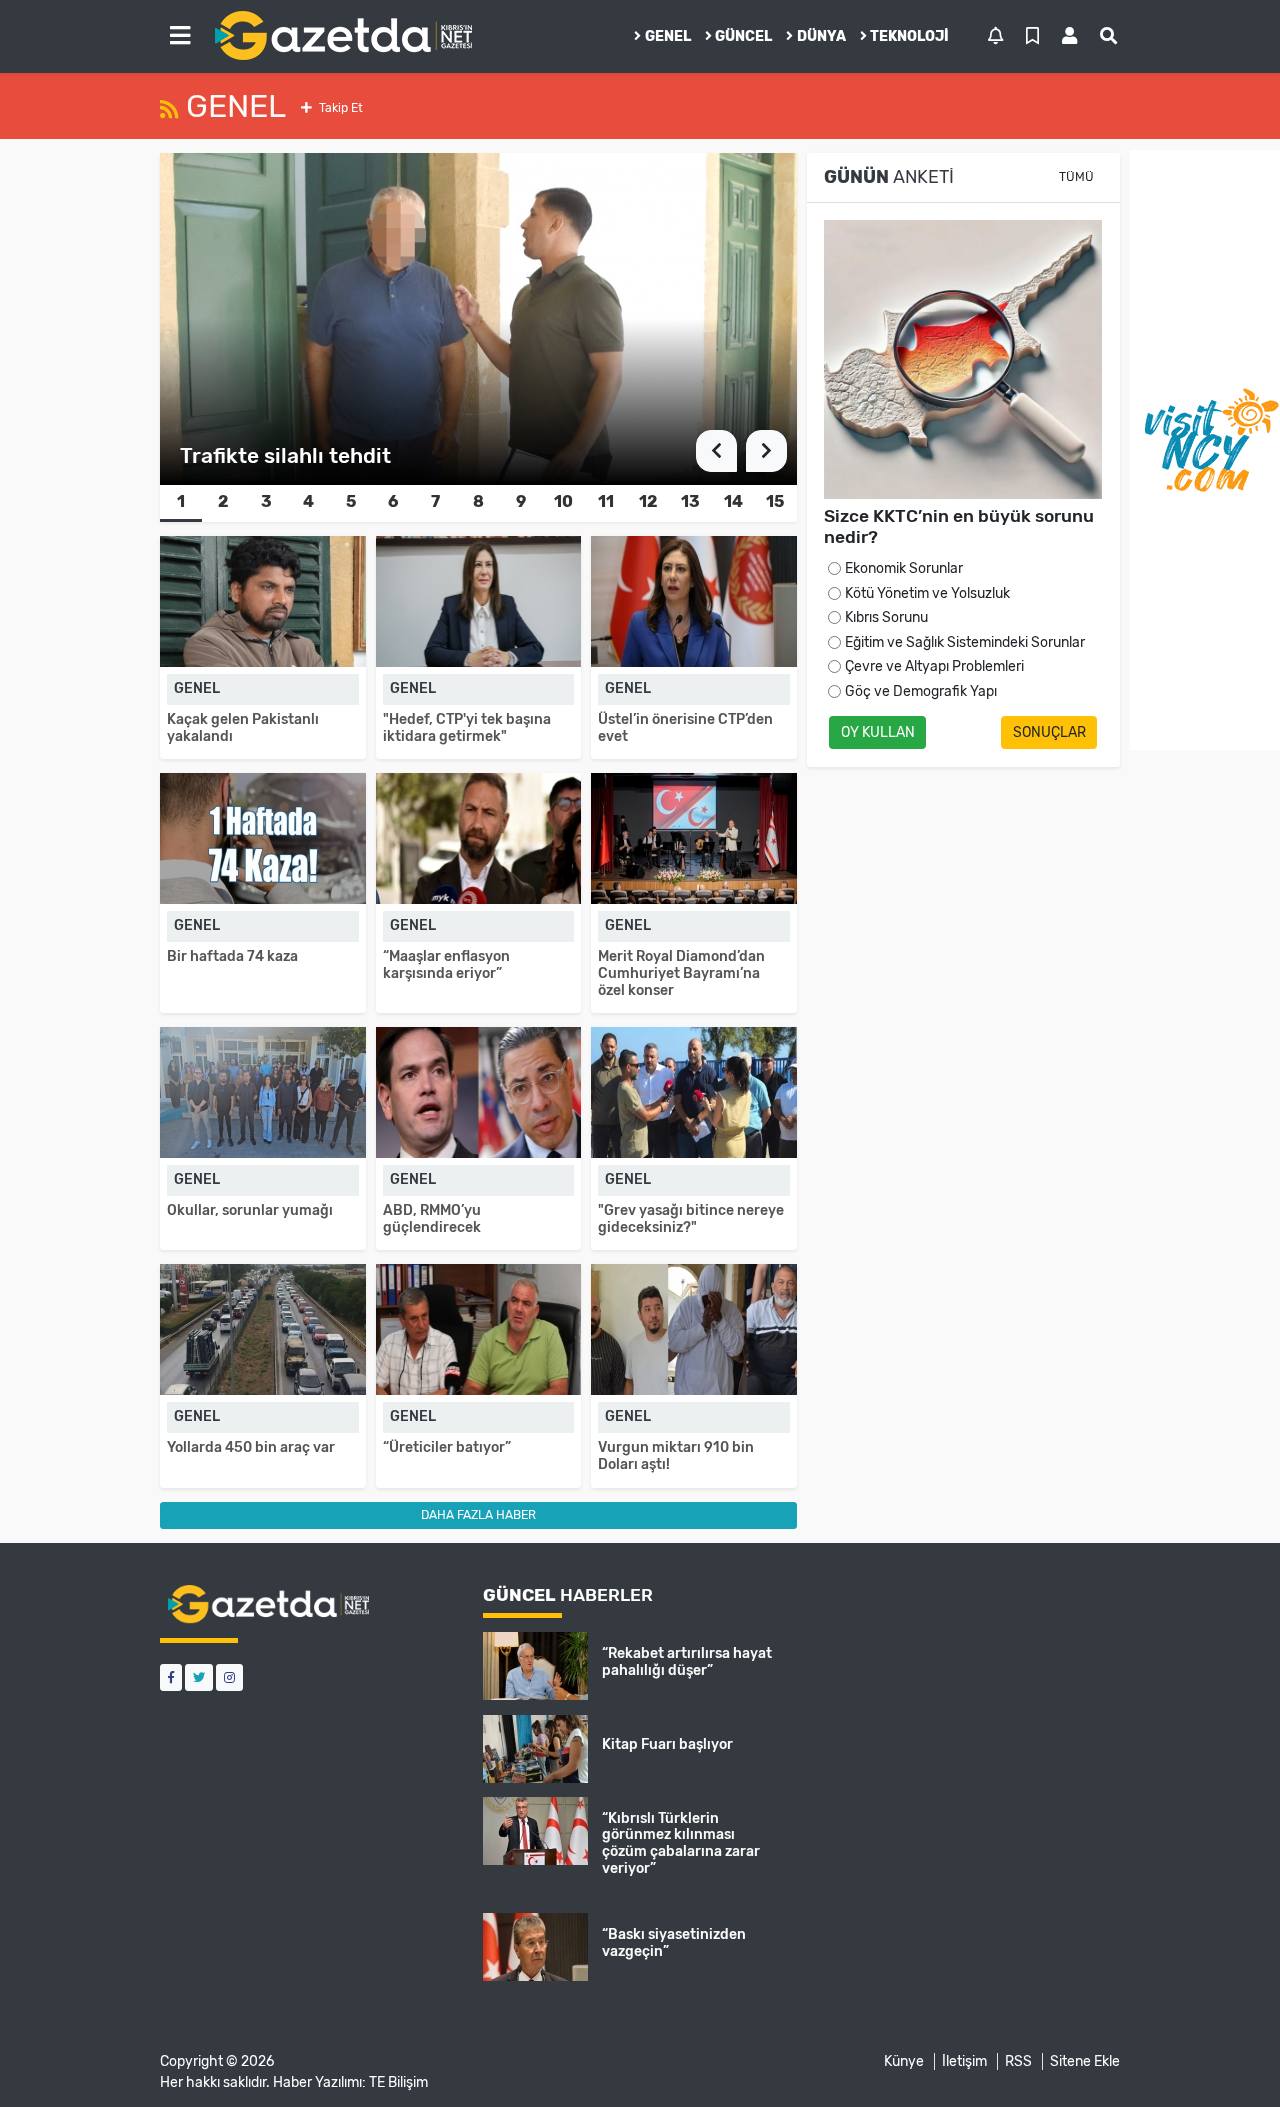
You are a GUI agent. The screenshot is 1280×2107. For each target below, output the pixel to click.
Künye (904, 2061)
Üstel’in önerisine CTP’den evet (685, 728)
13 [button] (690, 501)
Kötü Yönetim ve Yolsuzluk (927, 593)
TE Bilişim (398, 2082)
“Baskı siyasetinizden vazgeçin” (674, 1943)
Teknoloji (909, 36)
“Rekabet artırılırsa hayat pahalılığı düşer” (687, 1662)
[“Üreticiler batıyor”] (479, 1329)
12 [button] (648, 501)
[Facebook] (171, 1677)
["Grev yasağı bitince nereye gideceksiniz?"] (694, 1092)
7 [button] (435, 501)
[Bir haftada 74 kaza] (263, 838)
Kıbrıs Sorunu (886, 617)
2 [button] (223, 501)
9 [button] (521, 501)
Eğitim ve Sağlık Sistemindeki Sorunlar (965, 642)
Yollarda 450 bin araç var (251, 1447)
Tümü (1076, 177)
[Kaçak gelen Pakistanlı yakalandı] (263, 601)
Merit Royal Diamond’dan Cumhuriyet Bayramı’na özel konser (681, 973)
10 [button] (563, 501)
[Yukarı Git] (1227, 2056)
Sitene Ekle (1085, 2061)
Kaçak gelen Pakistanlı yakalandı (243, 728)
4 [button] (308, 501)
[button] (180, 36)
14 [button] (733, 501)
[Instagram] (229, 1677)
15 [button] (775, 501)
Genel (668, 36)
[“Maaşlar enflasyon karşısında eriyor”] (479, 838)
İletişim (964, 2061)
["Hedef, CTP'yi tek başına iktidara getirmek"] (479, 601)
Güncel (743, 36)
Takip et (339, 108)
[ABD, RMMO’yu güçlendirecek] (479, 1092)
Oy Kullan (878, 732)
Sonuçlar (1049, 732)
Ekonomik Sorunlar (904, 568)
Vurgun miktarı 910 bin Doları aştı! (676, 1456)
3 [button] (266, 501)
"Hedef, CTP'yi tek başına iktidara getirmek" (467, 728)
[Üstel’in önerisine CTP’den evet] (694, 601)
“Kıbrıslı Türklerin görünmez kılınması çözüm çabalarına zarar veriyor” (681, 1843)
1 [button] (181, 501)
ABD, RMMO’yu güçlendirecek (432, 1219)
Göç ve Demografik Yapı (921, 691)
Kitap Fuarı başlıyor (667, 1744)
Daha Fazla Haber (478, 1515)
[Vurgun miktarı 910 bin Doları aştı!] (694, 1329)
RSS (1018, 2061)
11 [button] (606, 501)
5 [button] (351, 501)
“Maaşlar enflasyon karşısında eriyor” (446, 965)
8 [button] (478, 501)
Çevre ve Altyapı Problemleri (934, 666)
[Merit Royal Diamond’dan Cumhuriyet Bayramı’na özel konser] (694, 838)
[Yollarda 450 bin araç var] (263, 1329)
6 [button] (393, 501)
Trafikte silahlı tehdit (285, 455)
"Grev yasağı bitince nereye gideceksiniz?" (691, 1219)
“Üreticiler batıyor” (447, 1447)
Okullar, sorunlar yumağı (250, 1210)
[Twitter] (199, 1677)
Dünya (821, 36)
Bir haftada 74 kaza (232, 956)
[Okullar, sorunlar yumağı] (263, 1092)
